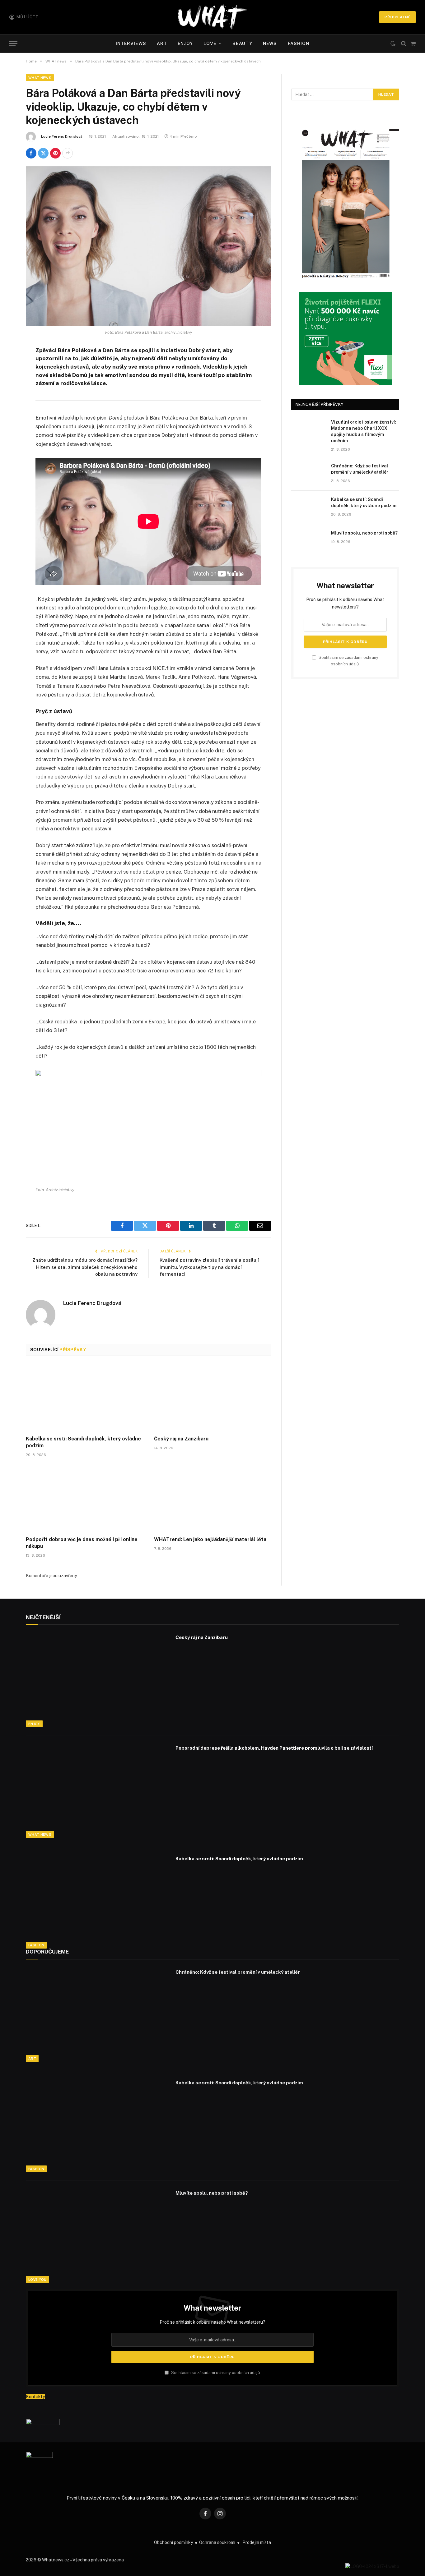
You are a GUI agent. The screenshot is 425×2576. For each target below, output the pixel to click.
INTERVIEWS (131, 44)
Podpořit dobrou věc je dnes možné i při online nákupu (82, 1543)
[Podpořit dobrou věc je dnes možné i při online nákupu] (84, 1499)
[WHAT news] (213, 17)
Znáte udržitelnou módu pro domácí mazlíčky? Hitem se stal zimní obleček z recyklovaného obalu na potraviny (85, 1267)
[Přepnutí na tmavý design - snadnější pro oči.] (393, 44)
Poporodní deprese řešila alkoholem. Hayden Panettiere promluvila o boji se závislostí (274, 1748)
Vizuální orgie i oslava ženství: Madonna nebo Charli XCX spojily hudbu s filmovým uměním (364, 431)
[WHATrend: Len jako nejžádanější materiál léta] (213, 1499)
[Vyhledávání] (404, 44)
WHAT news (40, 78)
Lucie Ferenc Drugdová (62, 136)
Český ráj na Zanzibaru (181, 1439)
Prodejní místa (257, 2542)
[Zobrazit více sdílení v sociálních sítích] (68, 153)
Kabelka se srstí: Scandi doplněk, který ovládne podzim (83, 1442)
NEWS (270, 44)
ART (162, 44)
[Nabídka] (13, 44)
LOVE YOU (37, 2280)
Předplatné (397, 17)
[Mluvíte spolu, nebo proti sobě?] (308, 541)
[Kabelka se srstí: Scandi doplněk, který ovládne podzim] (84, 1398)
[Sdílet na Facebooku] (31, 153)
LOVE (210, 44)
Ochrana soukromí (217, 2542)
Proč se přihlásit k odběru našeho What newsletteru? (213, 2322)
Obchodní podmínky (173, 2542)
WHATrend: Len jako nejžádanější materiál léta (210, 1539)
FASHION (299, 44)
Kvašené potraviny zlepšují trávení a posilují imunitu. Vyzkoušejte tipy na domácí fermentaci (209, 1267)
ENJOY (185, 44)
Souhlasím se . (215, 2373)
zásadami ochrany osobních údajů (229, 2373)
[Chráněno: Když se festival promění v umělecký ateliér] (308, 474)
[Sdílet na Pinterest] (55, 153)
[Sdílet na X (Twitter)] (43, 153)
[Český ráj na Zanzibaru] (213, 1398)
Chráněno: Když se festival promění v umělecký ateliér (360, 469)
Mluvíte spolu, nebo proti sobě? (364, 533)
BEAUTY (242, 44)
